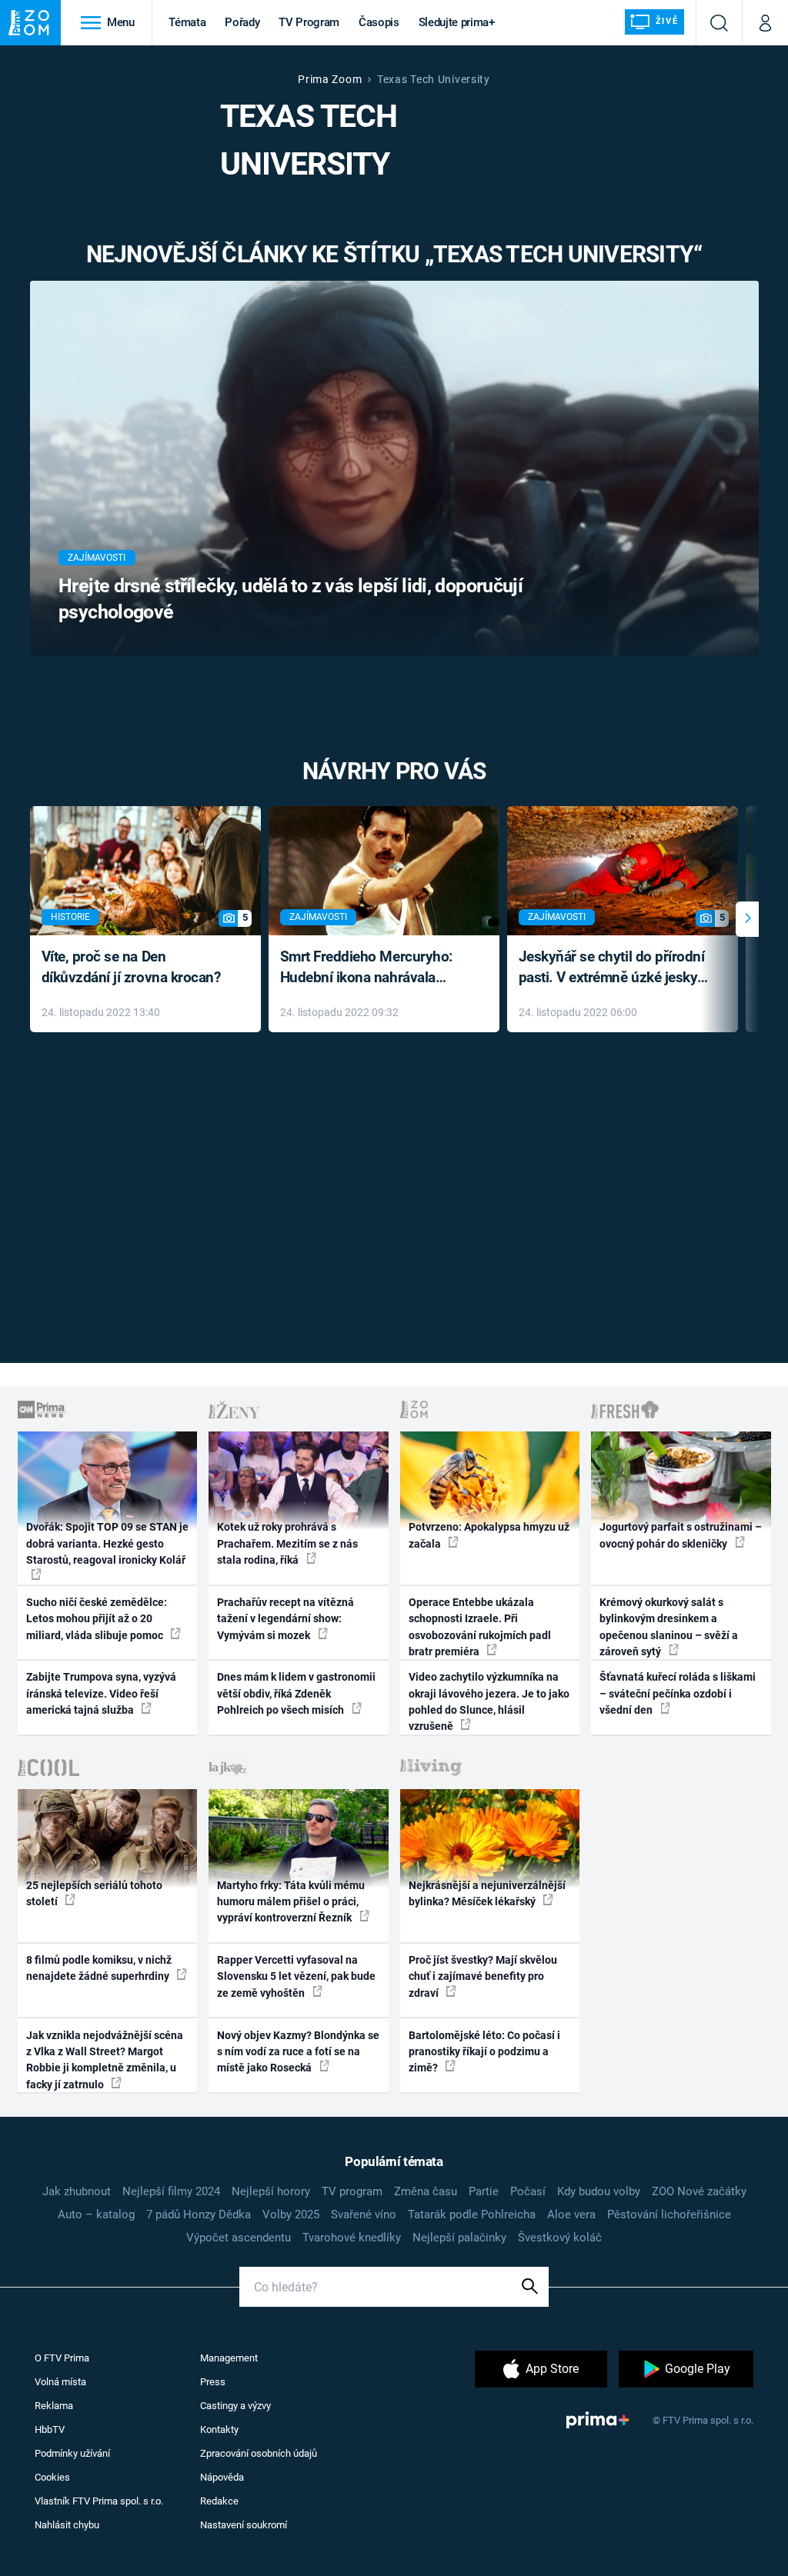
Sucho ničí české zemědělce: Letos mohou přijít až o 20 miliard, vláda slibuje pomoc (97, 1619)
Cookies (52, 2477)
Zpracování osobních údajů (259, 2453)
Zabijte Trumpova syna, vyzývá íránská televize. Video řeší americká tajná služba (101, 1693)
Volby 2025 (291, 2214)
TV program (352, 2191)
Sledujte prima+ (457, 22)
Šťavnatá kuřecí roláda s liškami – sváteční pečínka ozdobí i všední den (678, 1693)
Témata (187, 22)
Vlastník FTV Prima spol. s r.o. (99, 2501)
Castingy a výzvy (235, 2406)
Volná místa (60, 2382)
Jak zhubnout (77, 2191)
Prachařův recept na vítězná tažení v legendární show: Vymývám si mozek (285, 1619)
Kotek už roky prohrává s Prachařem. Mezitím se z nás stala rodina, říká (287, 1543)
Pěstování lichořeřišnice (669, 2214)
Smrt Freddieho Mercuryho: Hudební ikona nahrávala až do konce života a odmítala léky (373, 968)
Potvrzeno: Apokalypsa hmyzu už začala (489, 1535)
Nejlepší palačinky (459, 2238)
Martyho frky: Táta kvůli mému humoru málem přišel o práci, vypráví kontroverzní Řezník (291, 1902)
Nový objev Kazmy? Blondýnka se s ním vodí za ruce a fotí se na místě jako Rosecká (298, 2052)
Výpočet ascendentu (239, 2238)
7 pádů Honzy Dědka (199, 2214)
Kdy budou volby (599, 2191)
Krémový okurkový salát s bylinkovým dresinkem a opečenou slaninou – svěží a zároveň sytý (669, 1627)
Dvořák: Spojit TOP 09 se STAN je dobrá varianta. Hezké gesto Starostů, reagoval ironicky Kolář (107, 1543)
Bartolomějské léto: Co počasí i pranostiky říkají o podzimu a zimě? (484, 2052)
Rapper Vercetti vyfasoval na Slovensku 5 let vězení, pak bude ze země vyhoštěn (296, 1976)
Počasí (528, 2191)
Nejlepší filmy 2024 (171, 2191)
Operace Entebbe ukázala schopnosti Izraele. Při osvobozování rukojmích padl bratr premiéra (480, 1627)
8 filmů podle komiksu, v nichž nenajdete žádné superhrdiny (99, 1968)
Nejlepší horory (271, 2191)
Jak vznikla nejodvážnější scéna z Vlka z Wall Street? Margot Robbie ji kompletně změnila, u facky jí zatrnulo (105, 2060)
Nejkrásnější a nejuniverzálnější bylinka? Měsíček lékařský (487, 1893)
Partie (484, 2191)
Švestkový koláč (560, 2238)
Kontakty (219, 2429)
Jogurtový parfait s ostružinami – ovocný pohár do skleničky (681, 1535)
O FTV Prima (62, 2358)
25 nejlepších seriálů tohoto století (94, 1893)
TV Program (309, 22)
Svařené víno (364, 2214)
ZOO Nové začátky (699, 2191)
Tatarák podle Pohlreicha (472, 2214)
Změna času (426, 2191)
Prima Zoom (330, 79)
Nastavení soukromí (244, 2525)
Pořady (242, 22)
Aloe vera (571, 2214)
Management (229, 2358)
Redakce (219, 2501)
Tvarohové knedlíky (352, 2238)
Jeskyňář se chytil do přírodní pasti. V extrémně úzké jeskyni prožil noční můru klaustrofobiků (614, 968)
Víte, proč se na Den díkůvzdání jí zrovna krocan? (131, 967)
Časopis (379, 22)
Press (213, 2382)
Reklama (54, 2406)
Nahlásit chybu (67, 2525)
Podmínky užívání (72, 2453)
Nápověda (222, 2477)
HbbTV (50, 2429)
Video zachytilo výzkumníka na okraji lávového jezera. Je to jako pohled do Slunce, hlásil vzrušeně (489, 1701)
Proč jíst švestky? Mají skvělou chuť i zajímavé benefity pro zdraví (483, 1976)
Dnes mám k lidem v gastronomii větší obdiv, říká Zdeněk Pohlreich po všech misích (296, 1693)
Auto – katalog (96, 2214)
